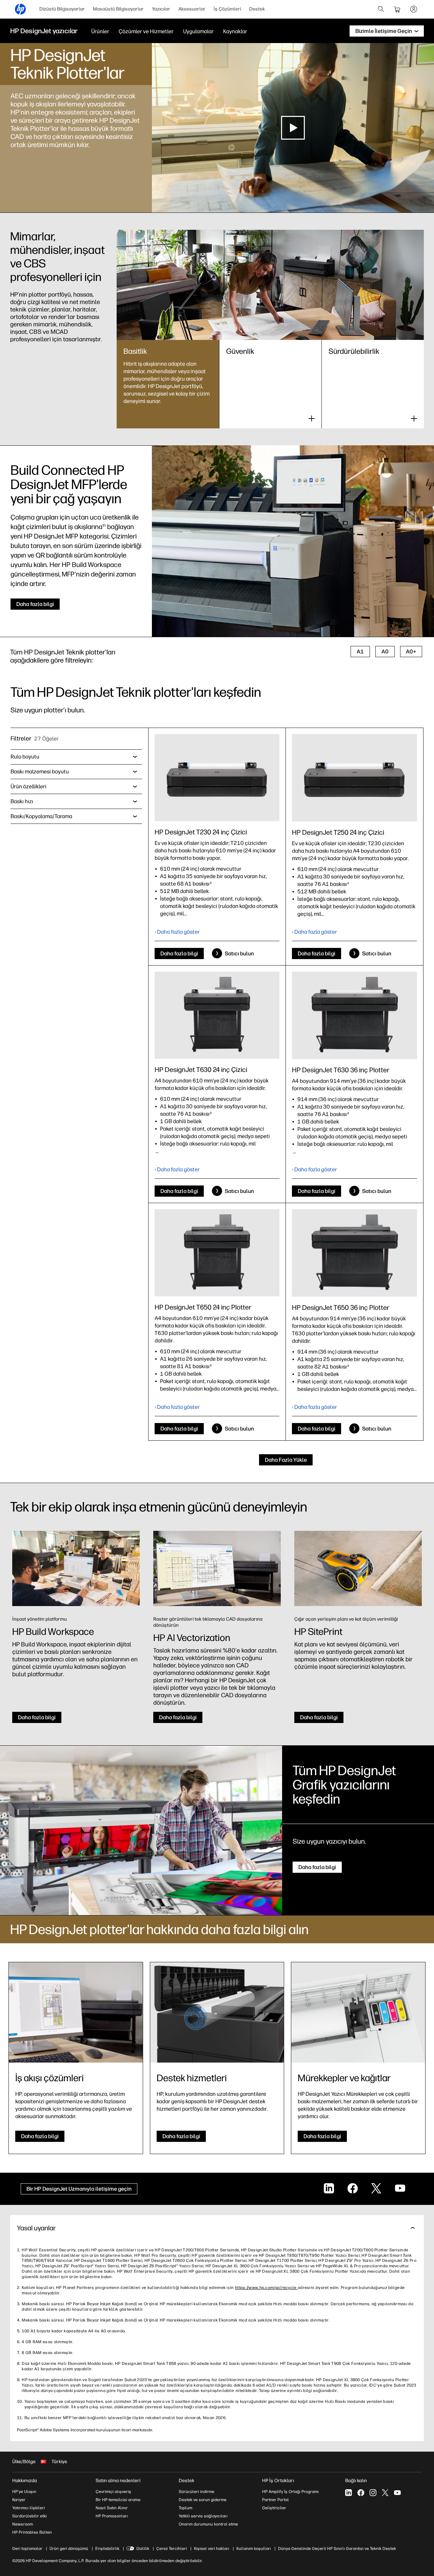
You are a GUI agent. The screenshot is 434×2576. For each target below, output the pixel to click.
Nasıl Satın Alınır (112, 2508)
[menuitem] (62, 9)
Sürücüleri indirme (196, 2492)
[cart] (397, 9)
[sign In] (414, 9)
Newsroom (23, 2524)
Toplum (185, 2508)
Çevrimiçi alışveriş (113, 2492)
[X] (385, 2493)
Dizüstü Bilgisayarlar (62, 9)
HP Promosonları (112, 2516)
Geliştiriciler (274, 2508)
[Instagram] (373, 2493)
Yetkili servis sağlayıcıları (203, 2516)
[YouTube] (397, 2493)
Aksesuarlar (192, 9)
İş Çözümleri (227, 9)
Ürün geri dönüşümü (69, 2549)
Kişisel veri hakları (212, 2549)
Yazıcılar (161, 9)
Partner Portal (275, 2500)
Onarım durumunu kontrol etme (208, 2524)
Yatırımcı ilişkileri (28, 2508)
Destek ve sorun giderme (203, 2500)
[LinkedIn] (349, 2493)
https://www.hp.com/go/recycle (266, 2288)
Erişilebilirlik (107, 2549)
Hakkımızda (25, 2481)
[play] (293, 128)
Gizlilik (143, 2549)
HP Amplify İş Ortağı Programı (290, 2492)
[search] (381, 9)
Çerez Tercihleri (172, 2549)
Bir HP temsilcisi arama (118, 2500)
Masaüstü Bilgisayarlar (118, 9)
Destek (257, 9)
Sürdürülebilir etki (29, 2516)
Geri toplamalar (27, 2549)
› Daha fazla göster (177, 932)
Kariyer (19, 2500)
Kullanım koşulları (254, 2549)
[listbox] (76, 757)
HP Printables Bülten (32, 2532)
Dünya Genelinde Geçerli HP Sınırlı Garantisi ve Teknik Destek (337, 2549)
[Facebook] (361, 2493)
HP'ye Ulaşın (24, 2492)
